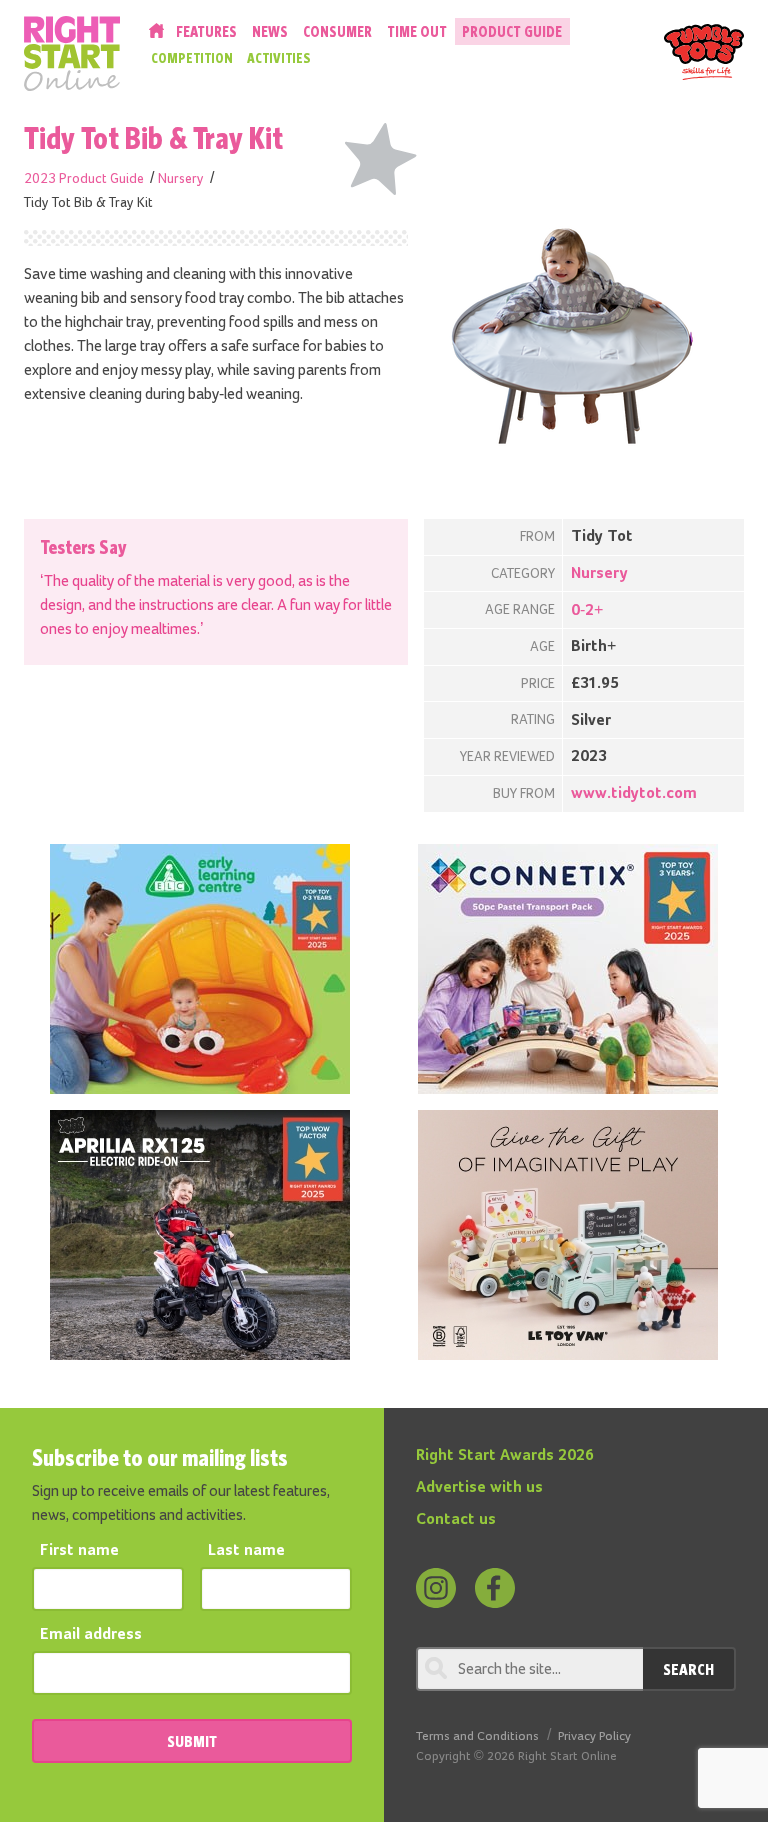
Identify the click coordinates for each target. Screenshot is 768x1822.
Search (688, 1669)
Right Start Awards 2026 (505, 1456)
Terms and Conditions (477, 1736)
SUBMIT (192, 1741)
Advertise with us (479, 1488)
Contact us (456, 1520)
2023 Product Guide (84, 179)
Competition (192, 58)
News (270, 31)
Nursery (181, 179)
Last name (246, 1551)
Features (206, 31)
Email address (91, 1635)
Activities (279, 58)
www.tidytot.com (634, 794)
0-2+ (587, 611)
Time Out (417, 31)
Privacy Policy (594, 1736)
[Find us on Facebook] (495, 1588)
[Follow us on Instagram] (436, 1588)
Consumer (337, 31)
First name (79, 1551)
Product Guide (512, 31)
